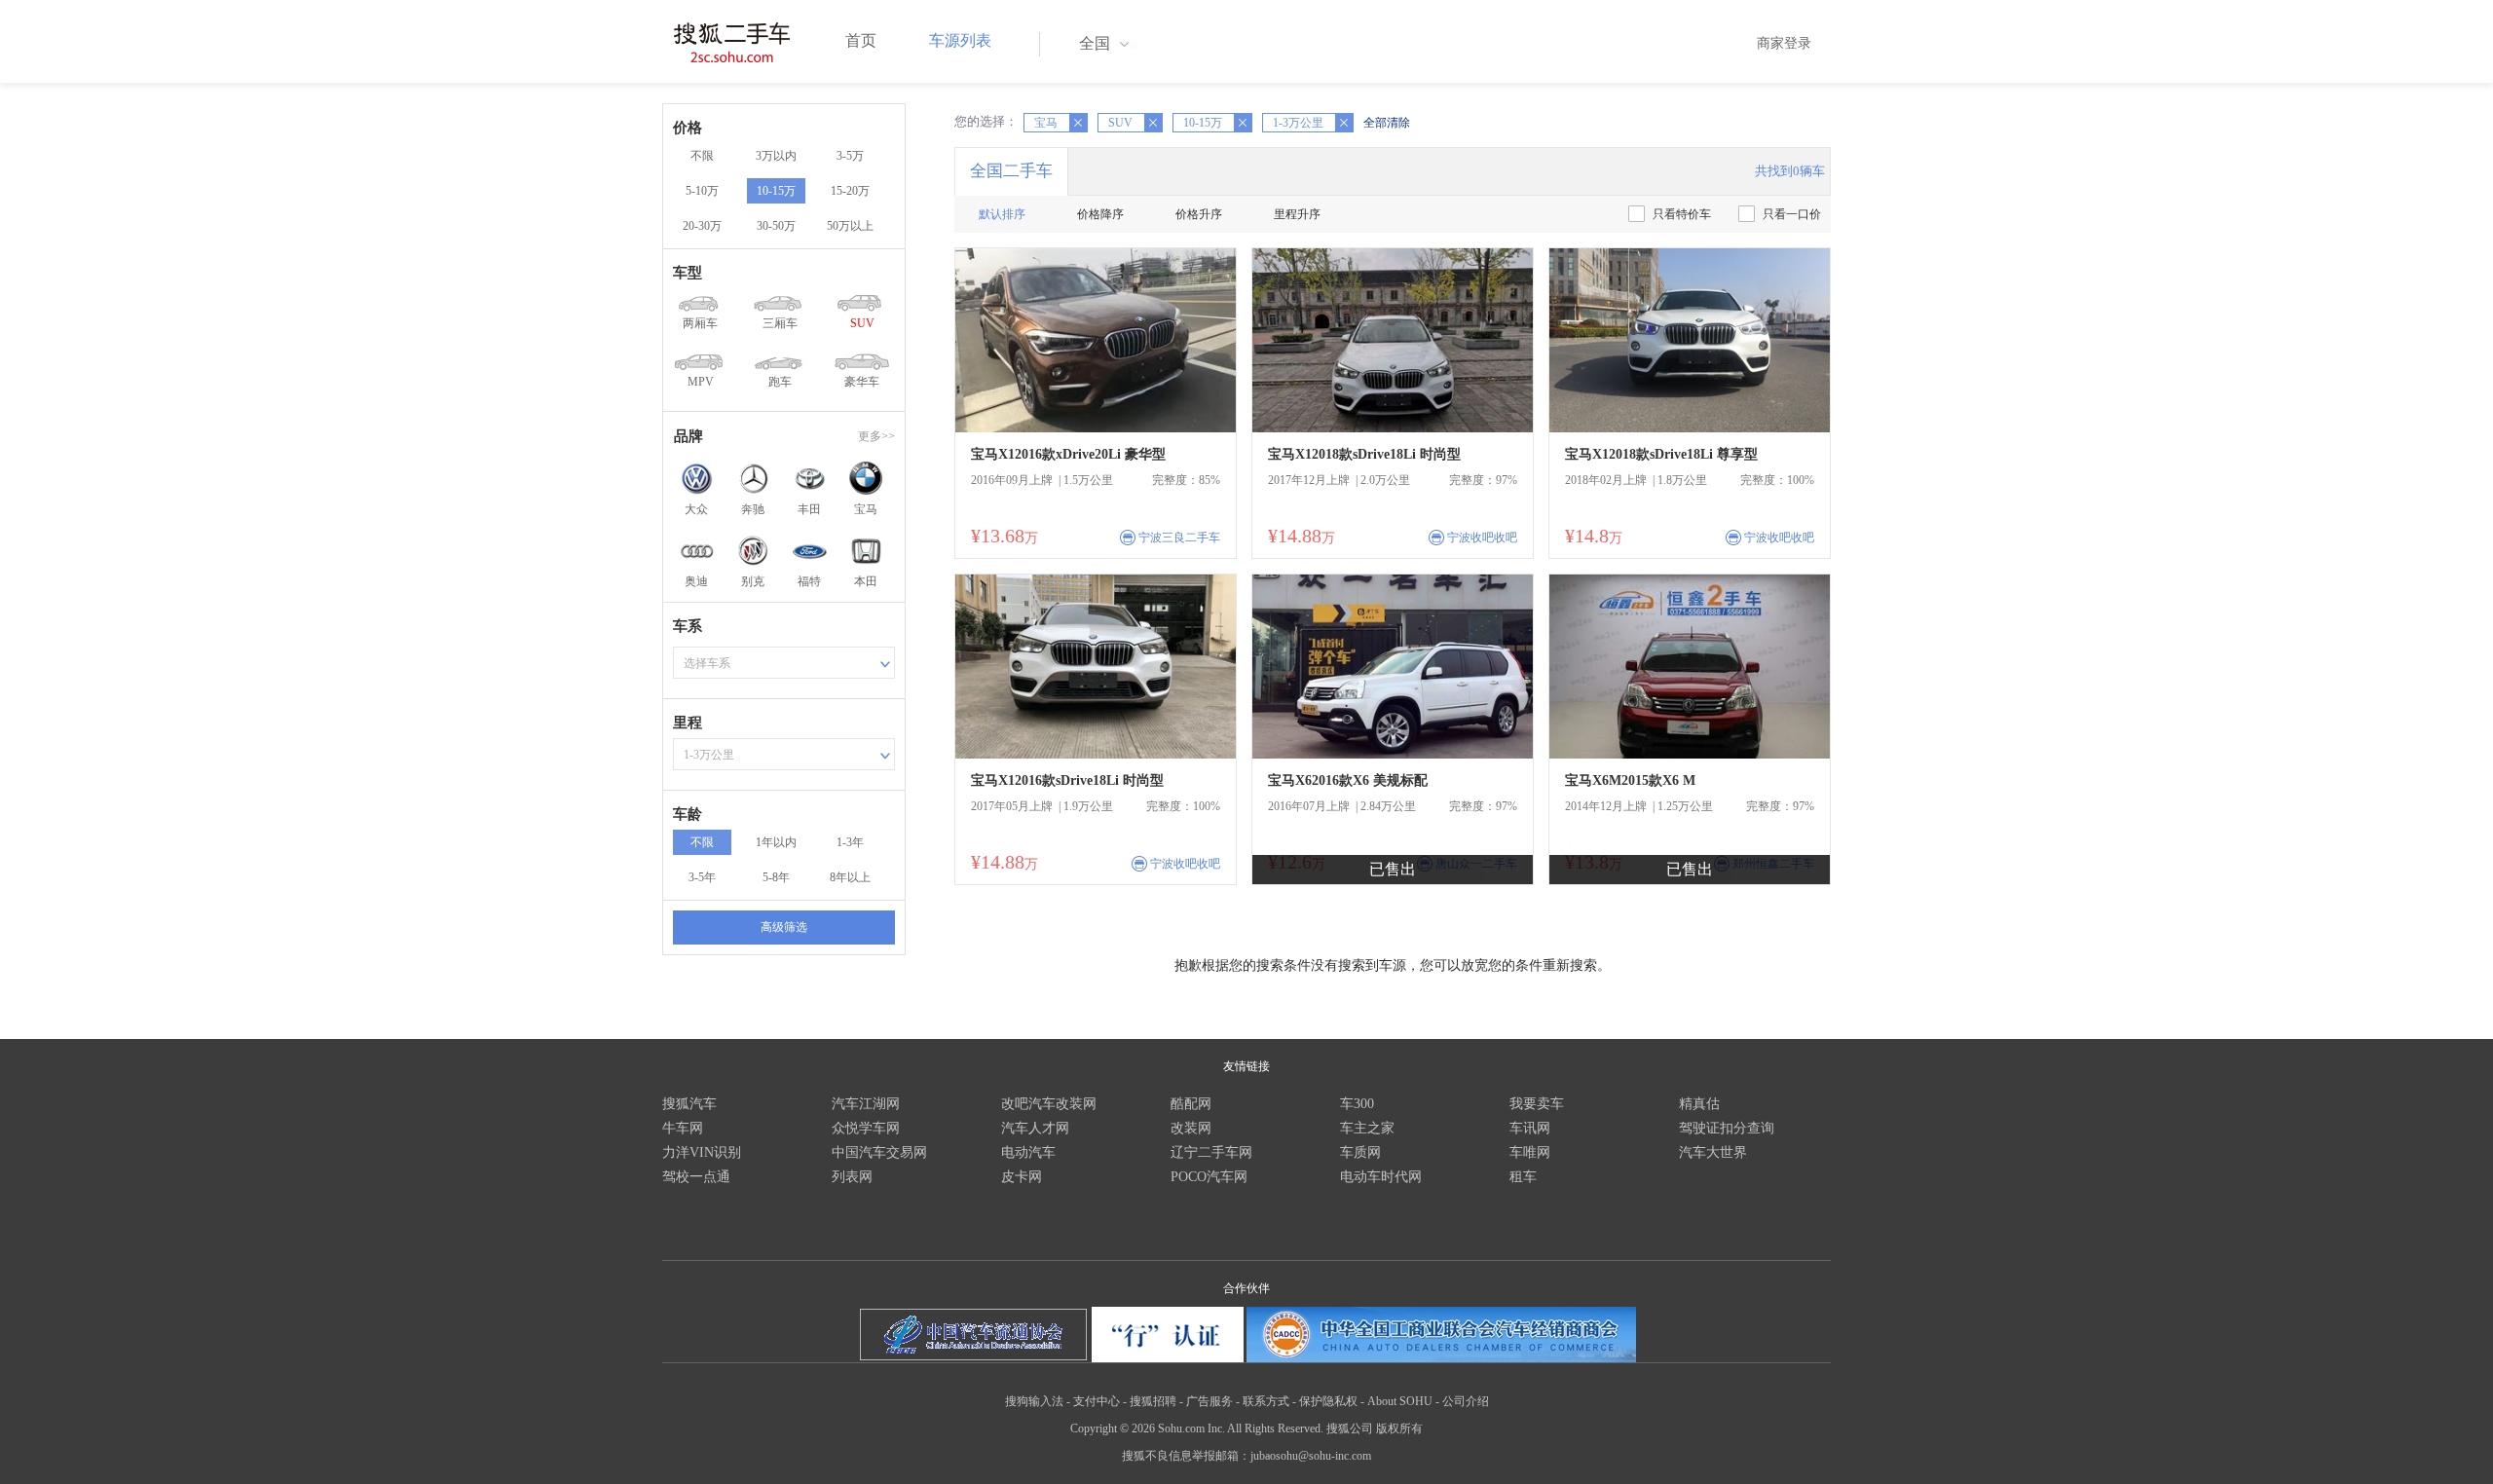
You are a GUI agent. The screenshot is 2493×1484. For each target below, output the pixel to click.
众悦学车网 (866, 1128)
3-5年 (702, 877)
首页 (861, 40)
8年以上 (850, 877)
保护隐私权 (1328, 1401)
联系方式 (1266, 1401)
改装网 (1191, 1128)
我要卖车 (1537, 1104)
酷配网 (1191, 1104)
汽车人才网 (1035, 1128)
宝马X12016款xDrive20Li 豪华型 (1068, 454)
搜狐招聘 (1153, 1401)
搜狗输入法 (1034, 1401)
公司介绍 (1466, 1401)
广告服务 (1209, 1401)
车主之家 (1367, 1128)
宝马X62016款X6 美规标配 (1348, 780)
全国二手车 (1011, 171)
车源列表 (960, 40)
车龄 (688, 814)
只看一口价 (1792, 214)
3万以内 (776, 156)
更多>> (876, 436)
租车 (1523, 1177)
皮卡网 (1022, 1177)
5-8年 (776, 877)
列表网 (852, 1177)
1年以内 (776, 842)
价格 (688, 128)
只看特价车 (1682, 214)
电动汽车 (1028, 1152)
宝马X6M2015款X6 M (1630, 780)
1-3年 (850, 842)
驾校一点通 (696, 1177)
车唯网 (1530, 1152)
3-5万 (850, 156)
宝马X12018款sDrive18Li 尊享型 (1661, 454)
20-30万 (702, 226)
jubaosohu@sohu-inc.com (1311, 1456)
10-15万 (776, 191)
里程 (688, 723)
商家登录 (1784, 43)
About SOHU (1400, 1401)
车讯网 (1530, 1128)
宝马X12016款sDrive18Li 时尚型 (1067, 780)
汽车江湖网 (866, 1104)
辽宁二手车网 (1211, 1152)
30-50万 (776, 226)
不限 (702, 156)
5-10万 (702, 191)
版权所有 (1399, 1428)
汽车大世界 (1713, 1152)
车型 (688, 273)
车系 (688, 626)
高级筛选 (784, 927)
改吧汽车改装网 (1049, 1104)
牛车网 (683, 1128)
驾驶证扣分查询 (1727, 1128)
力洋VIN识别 (702, 1152)
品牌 (688, 436)
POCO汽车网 (1209, 1177)
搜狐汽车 (689, 1104)
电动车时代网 (1381, 1177)
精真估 (1699, 1104)
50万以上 (850, 226)
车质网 (1360, 1152)
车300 (1357, 1104)
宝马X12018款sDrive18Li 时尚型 (1364, 454)
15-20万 (850, 191)
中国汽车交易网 (879, 1152)
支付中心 (1097, 1401)
